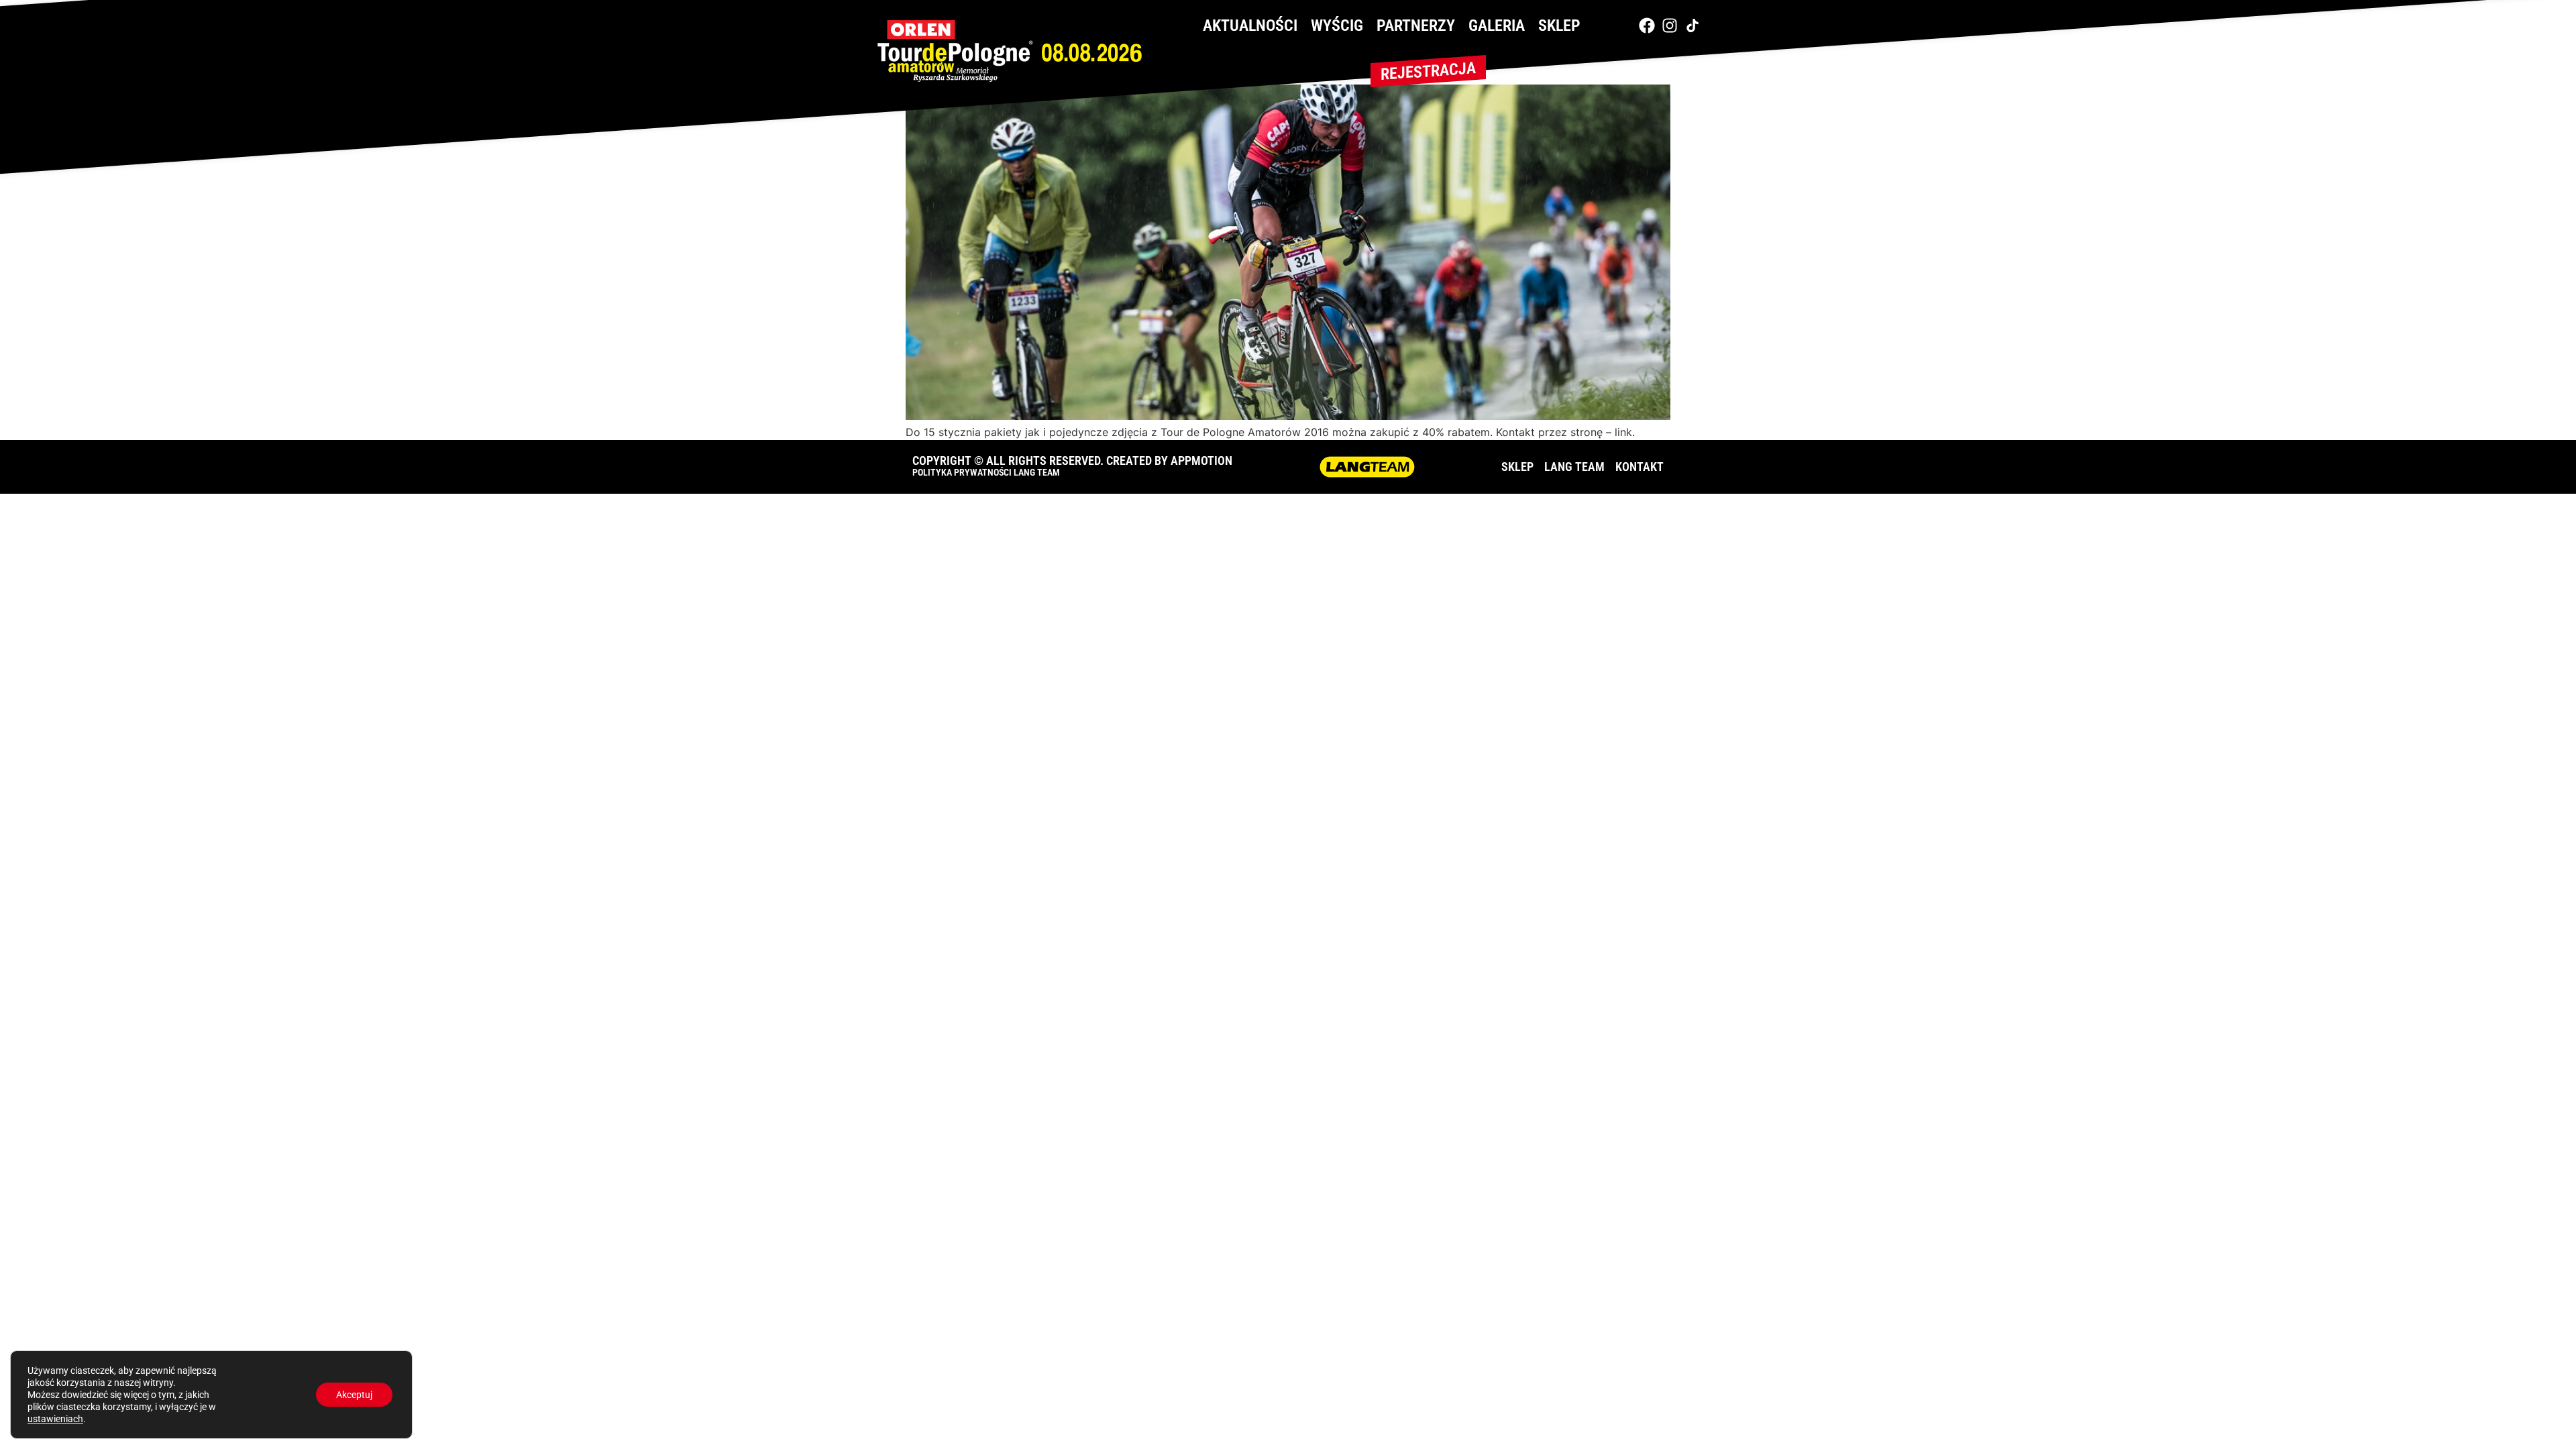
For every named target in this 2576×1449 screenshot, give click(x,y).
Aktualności (1250, 25)
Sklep (1559, 25)
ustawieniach (55, 1419)
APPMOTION (1201, 461)
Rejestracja (1428, 71)
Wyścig (1337, 25)
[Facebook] (1647, 25)
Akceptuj (354, 1395)
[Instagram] (1670, 25)
